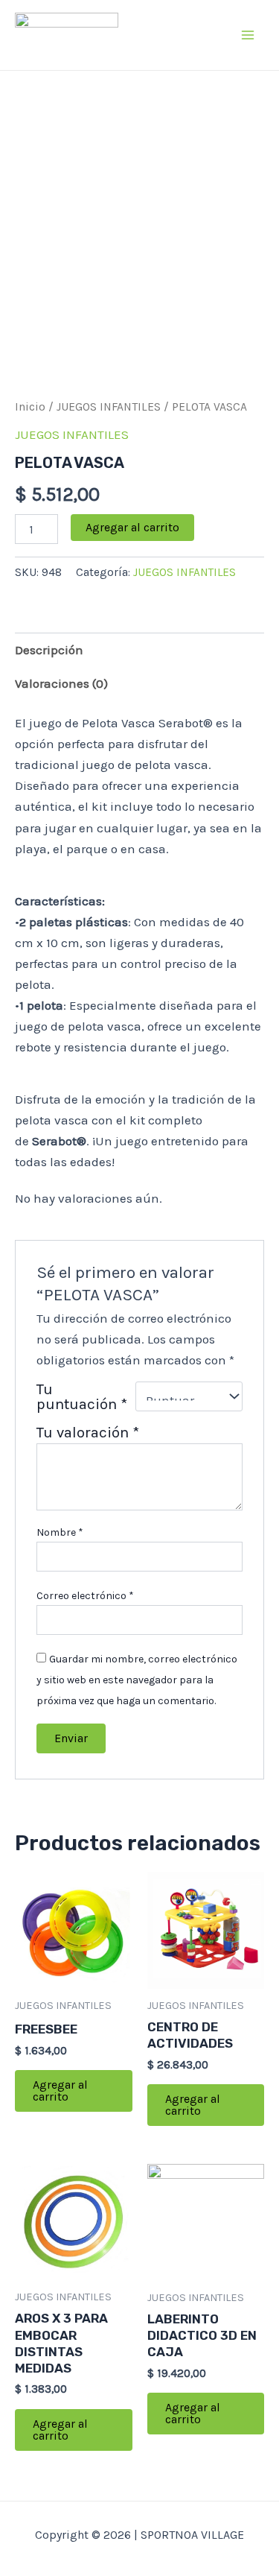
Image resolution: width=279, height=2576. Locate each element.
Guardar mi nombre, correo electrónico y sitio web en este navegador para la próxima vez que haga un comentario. (137, 1680)
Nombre (60, 1532)
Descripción (49, 650)
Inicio (30, 407)
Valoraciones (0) (61, 683)
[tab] (139, 649)
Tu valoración (88, 1432)
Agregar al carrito (132, 527)
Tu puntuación (82, 1396)
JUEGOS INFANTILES (109, 407)
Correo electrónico (85, 1596)
